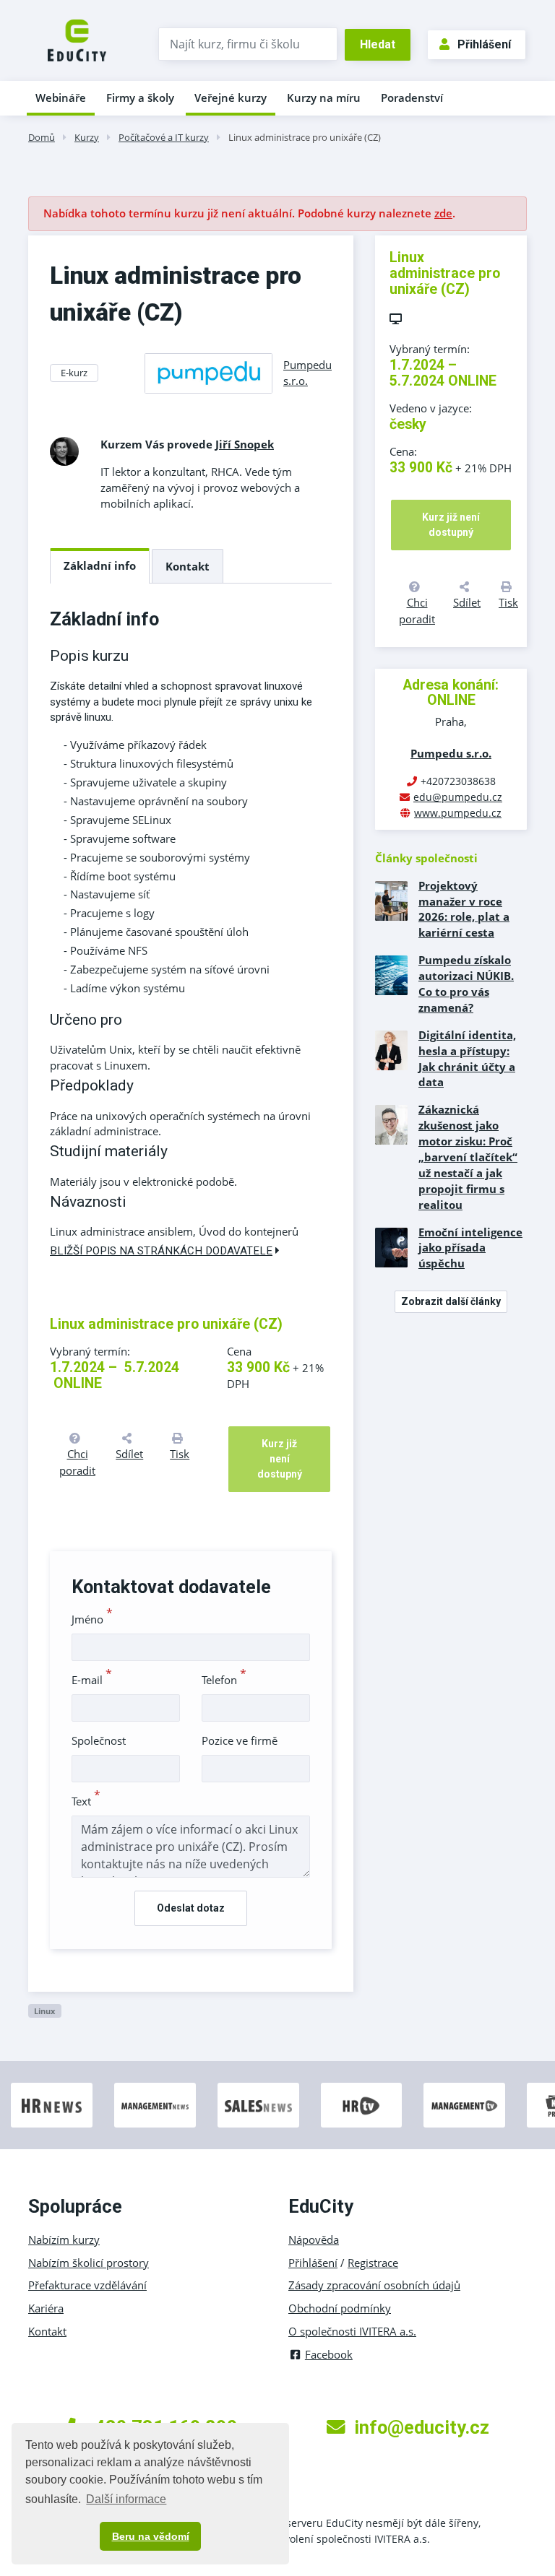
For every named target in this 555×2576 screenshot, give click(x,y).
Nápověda (314, 2239)
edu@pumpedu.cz (458, 797)
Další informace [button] (126, 2499)
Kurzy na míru (324, 97)
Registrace (373, 2263)
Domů (42, 137)
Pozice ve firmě (240, 1740)
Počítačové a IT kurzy (164, 137)
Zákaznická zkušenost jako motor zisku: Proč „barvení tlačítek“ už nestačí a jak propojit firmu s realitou (468, 1157)
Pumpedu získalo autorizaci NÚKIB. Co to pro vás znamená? (466, 984)
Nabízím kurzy (64, 2239)
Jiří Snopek (245, 444)
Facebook (329, 2354)
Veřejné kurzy (231, 97)
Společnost (99, 1740)
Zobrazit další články (451, 1301)
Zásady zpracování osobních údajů (374, 2285)
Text (86, 1801)
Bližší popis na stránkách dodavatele (161, 1251)
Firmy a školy (140, 97)
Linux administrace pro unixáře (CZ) (305, 137)
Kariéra (46, 2308)
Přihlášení (484, 44)
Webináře (61, 97)
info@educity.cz (422, 2427)
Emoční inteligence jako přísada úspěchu (470, 1248)
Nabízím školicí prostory (89, 2263)
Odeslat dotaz (191, 1908)
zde (443, 213)
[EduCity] (77, 39)
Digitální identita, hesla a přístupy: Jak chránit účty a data (467, 1059)
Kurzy (87, 137)
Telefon (224, 1680)
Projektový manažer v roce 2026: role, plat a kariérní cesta (464, 909)
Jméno (92, 1619)
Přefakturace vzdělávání (87, 2285)
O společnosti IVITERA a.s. (352, 2331)
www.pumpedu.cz (458, 813)
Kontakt (188, 566)
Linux (44, 2011)
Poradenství (412, 97)
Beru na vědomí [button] (151, 2536)
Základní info (100, 565)
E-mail (92, 1680)
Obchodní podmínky (340, 2308)
